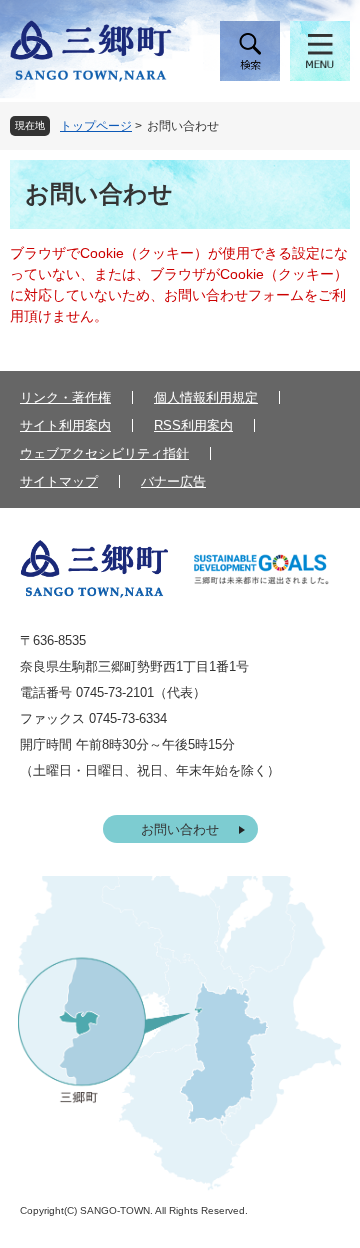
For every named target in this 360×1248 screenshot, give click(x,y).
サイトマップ (59, 481)
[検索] (250, 51)
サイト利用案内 (65, 425)
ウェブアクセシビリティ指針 (104, 453)
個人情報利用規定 (206, 397)
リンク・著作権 (65, 397)
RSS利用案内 (193, 425)
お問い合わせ (180, 829)
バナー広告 (173, 481)
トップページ (96, 126)
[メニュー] (320, 51)
